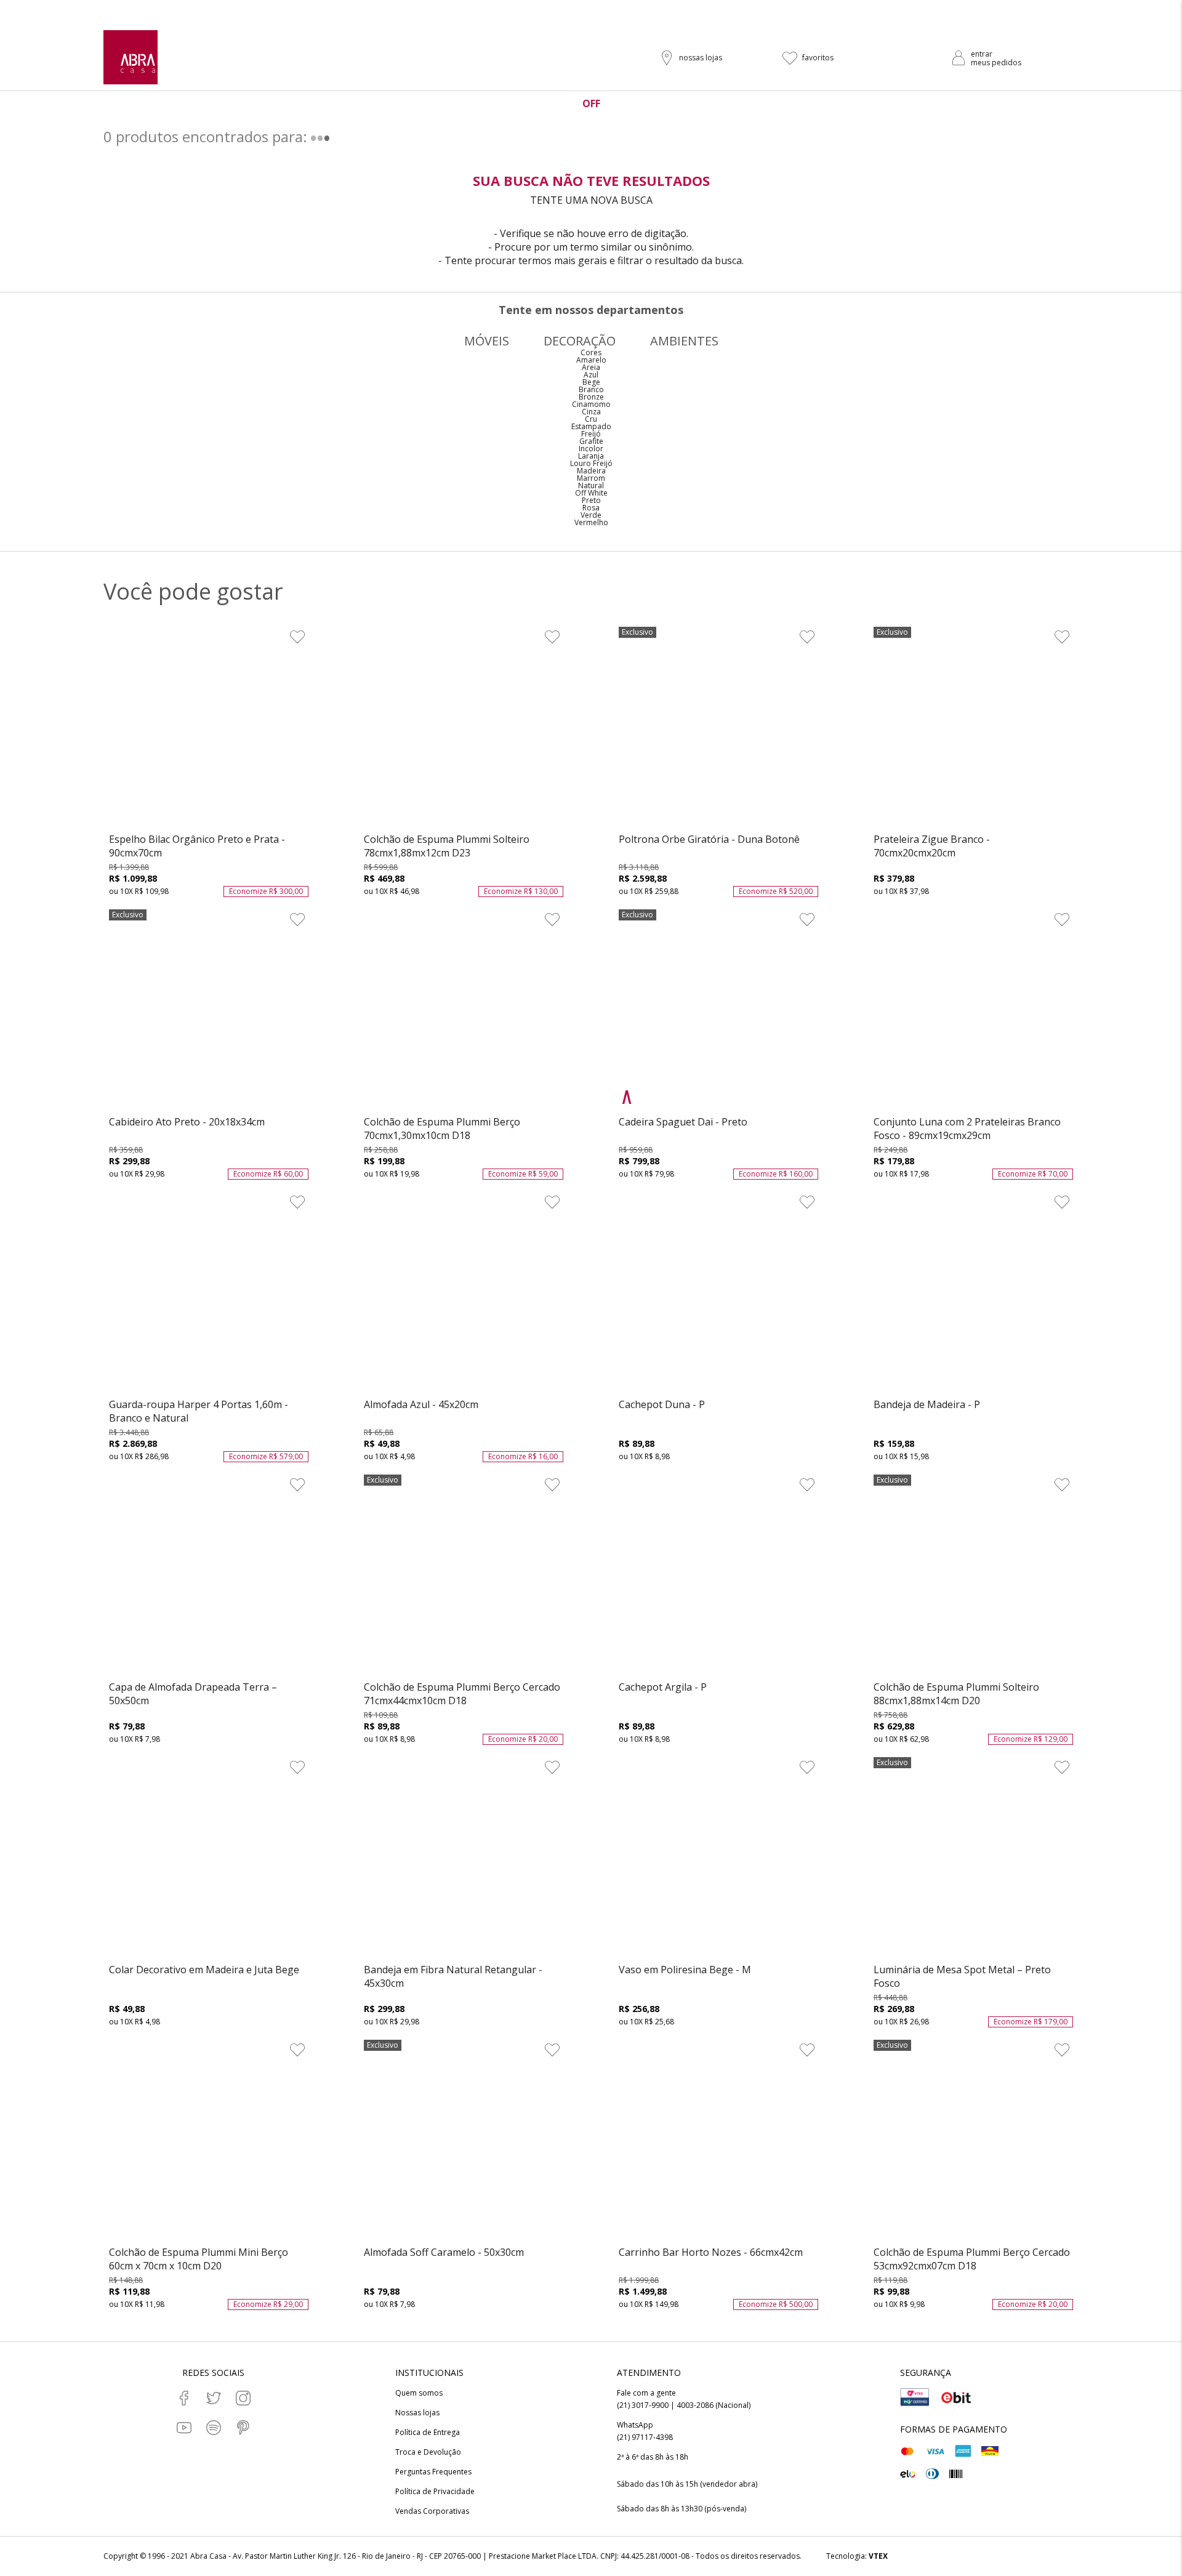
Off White (591, 493)
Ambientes (684, 341)
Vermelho (591, 522)
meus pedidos (996, 62)
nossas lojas (701, 58)
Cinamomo (591, 404)
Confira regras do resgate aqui (677, 10)
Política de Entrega (428, 2433)
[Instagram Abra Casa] (243, 2398)
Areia (591, 367)
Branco (591, 389)
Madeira (591, 471)
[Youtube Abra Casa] (184, 2428)
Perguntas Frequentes (433, 2472)
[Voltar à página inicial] (131, 57)
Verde (591, 515)
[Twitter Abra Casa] (214, 2398)
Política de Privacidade (435, 2492)
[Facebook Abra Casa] (184, 2398)
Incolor (591, 449)
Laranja (591, 456)
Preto (591, 500)
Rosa (591, 508)
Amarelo (591, 360)
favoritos (818, 58)
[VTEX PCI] (915, 2397)
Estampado (591, 426)
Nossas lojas (417, 2413)
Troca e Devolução (428, 2452)
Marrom (591, 478)
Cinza (591, 412)
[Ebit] (956, 2397)
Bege (591, 382)
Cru (591, 419)
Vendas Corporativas (432, 2511)
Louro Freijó (591, 463)
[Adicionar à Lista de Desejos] (297, 637)
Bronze (591, 397)
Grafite (591, 441)
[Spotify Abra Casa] (214, 2428)
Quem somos (419, 2393)
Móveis (487, 341)
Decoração (580, 341)
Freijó (591, 434)
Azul (591, 375)
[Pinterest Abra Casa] (243, 2428)
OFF (591, 103)
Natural (591, 485)
